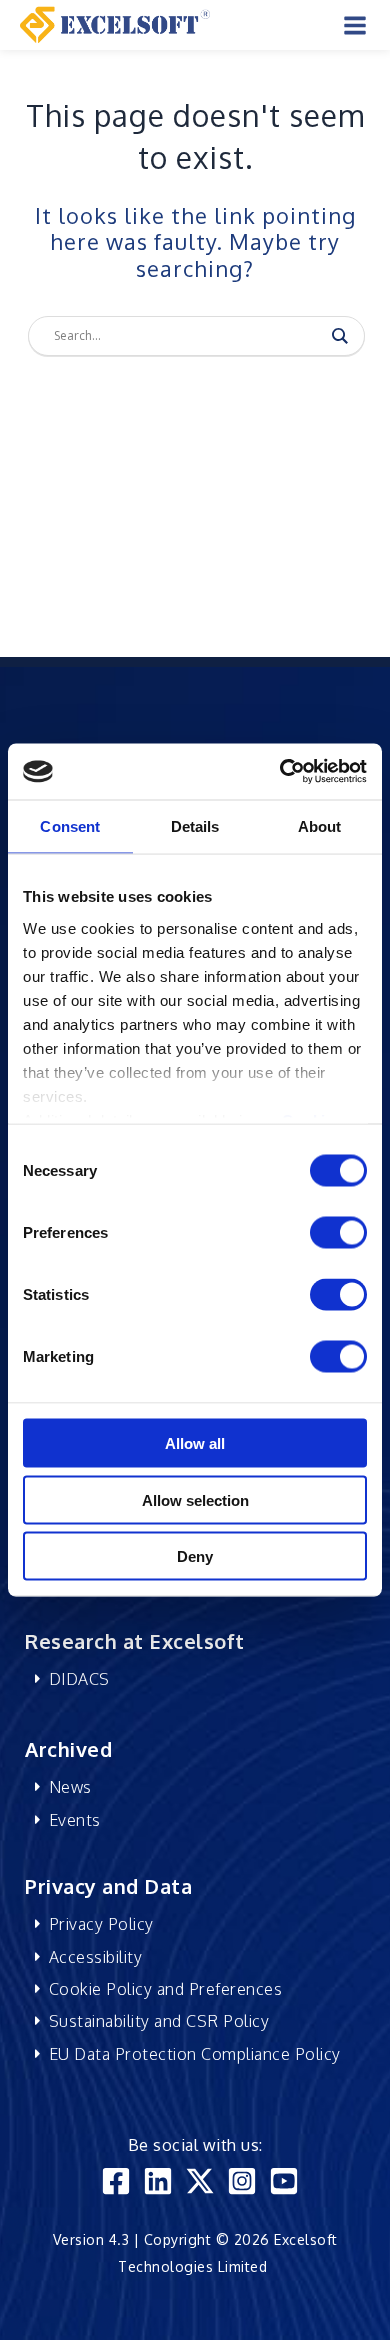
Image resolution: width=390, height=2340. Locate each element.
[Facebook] (116, 2181)
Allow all (195, 1443)
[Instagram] (242, 2181)
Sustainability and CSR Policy (159, 2021)
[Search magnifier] (340, 336)
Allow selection (195, 1499)
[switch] (338, 1233)
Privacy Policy (101, 1924)
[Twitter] (200, 2181)
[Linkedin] (158, 2181)
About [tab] (320, 825)
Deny (195, 1556)
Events (75, 1820)
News (70, 1787)
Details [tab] (195, 825)
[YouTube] (284, 2181)
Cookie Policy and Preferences (166, 1989)
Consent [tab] (70, 825)
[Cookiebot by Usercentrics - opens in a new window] (280, 772)
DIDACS (79, 1679)
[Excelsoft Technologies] (115, 23)
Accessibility (96, 1957)
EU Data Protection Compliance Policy (195, 2054)
